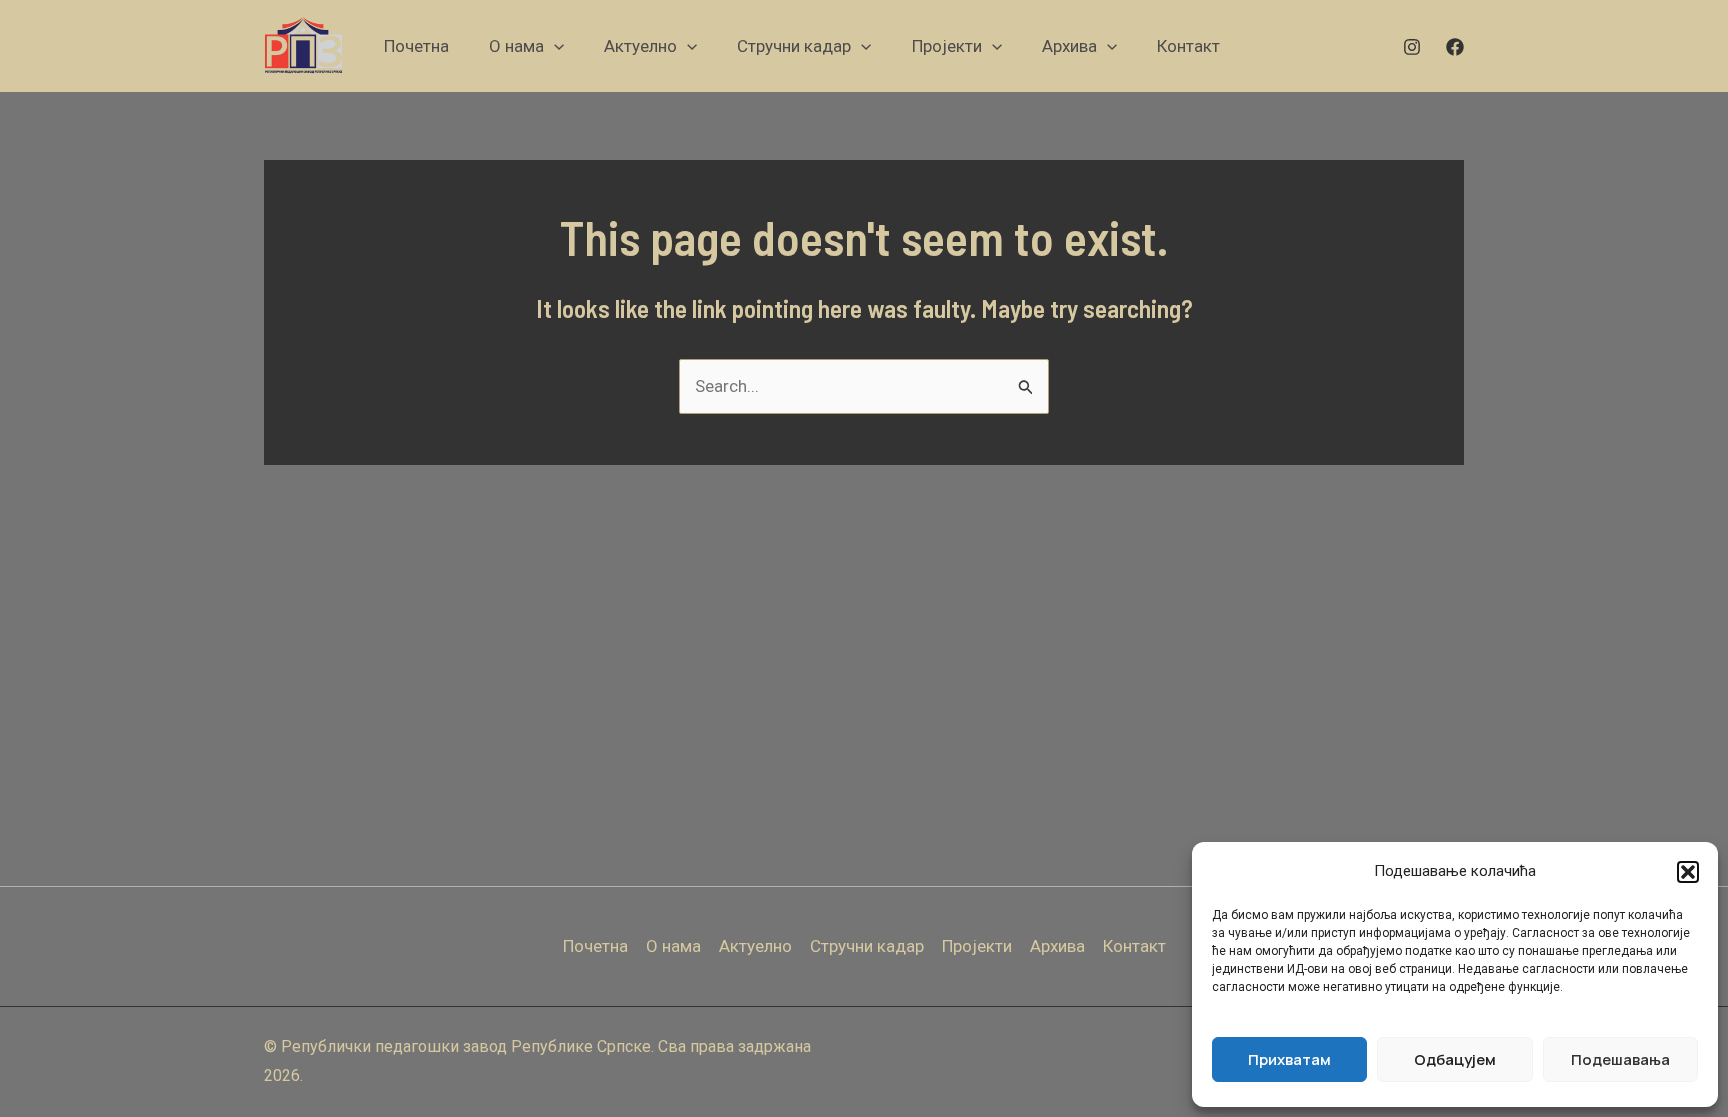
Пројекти (977, 946)
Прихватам (1289, 1059)
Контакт (1134, 946)
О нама (673, 946)
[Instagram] (1412, 47)
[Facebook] (1455, 47)
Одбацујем (1455, 1059)
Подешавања (1620, 1059)
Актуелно (755, 946)
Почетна (595, 946)
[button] (1688, 872)
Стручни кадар (867, 946)
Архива (1057, 946)
